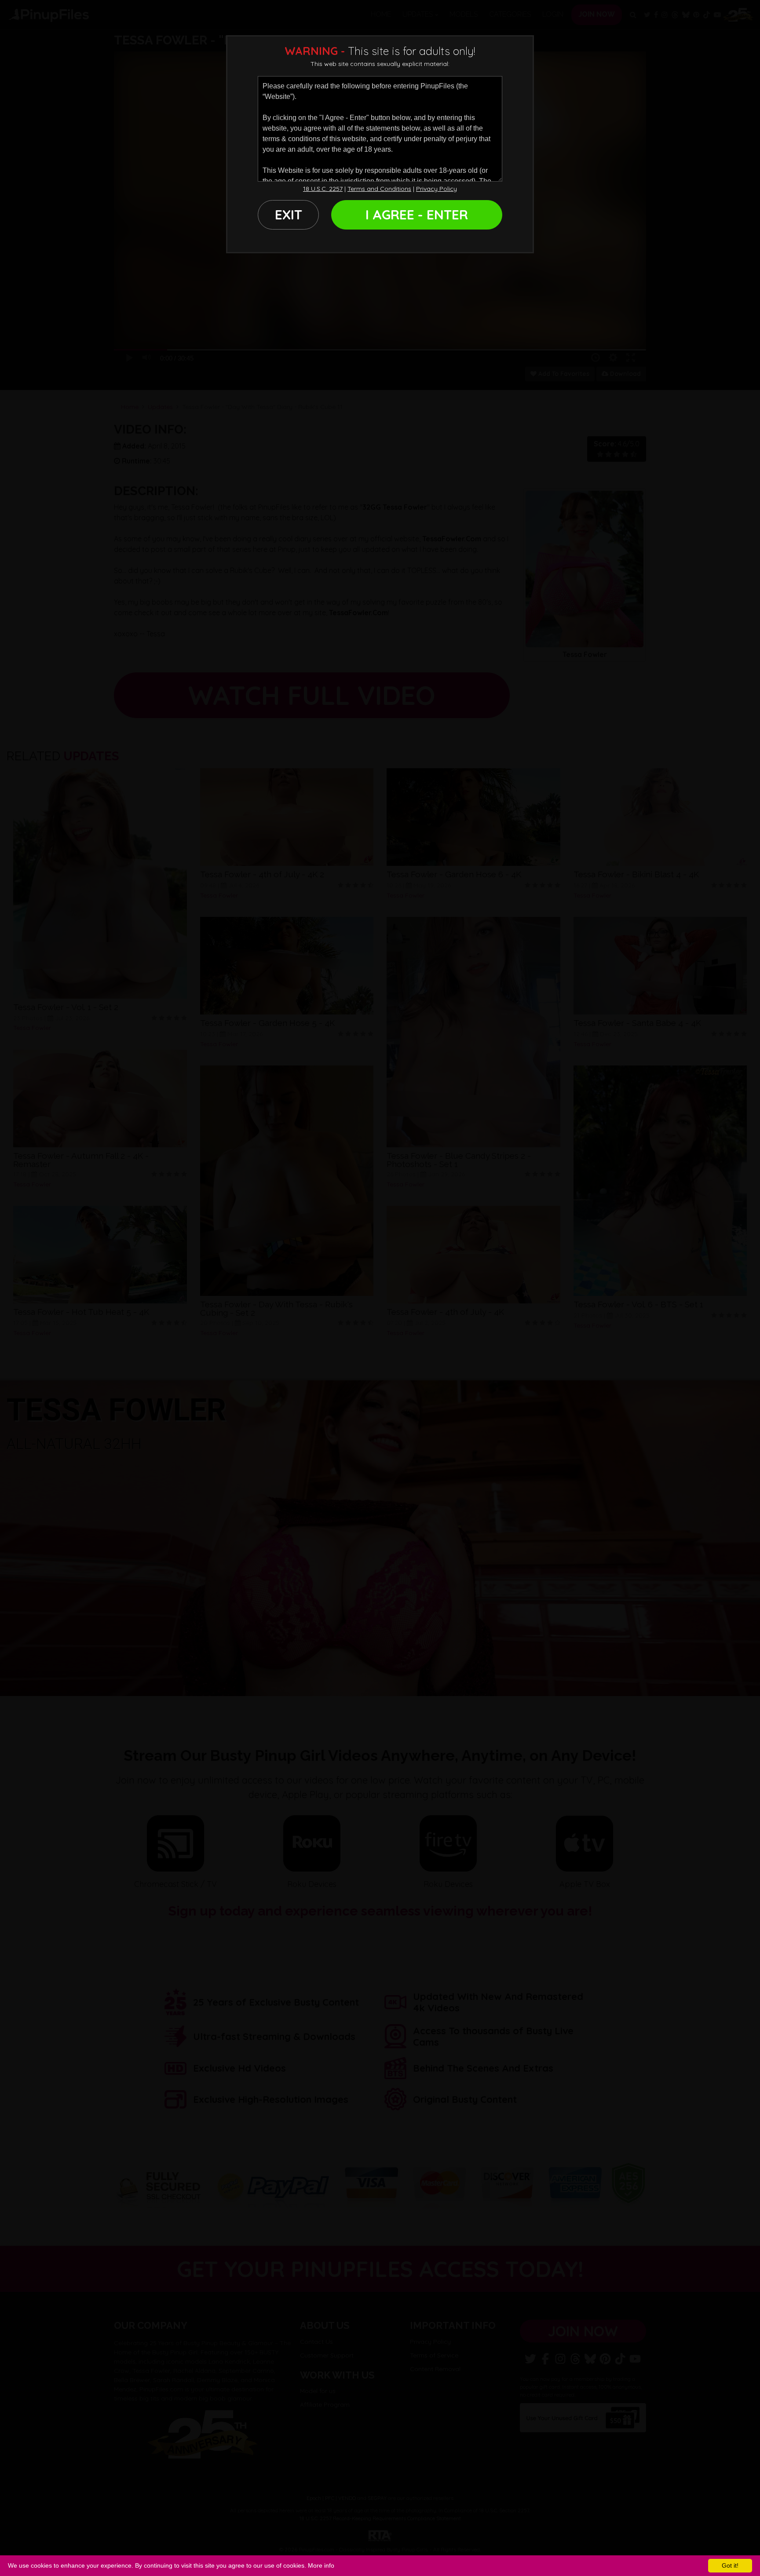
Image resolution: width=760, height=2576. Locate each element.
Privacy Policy (437, 189)
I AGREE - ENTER (417, 215)
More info (321, 2565)
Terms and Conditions (379, 189)
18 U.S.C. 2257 (323, 189)
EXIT (289, 215)
